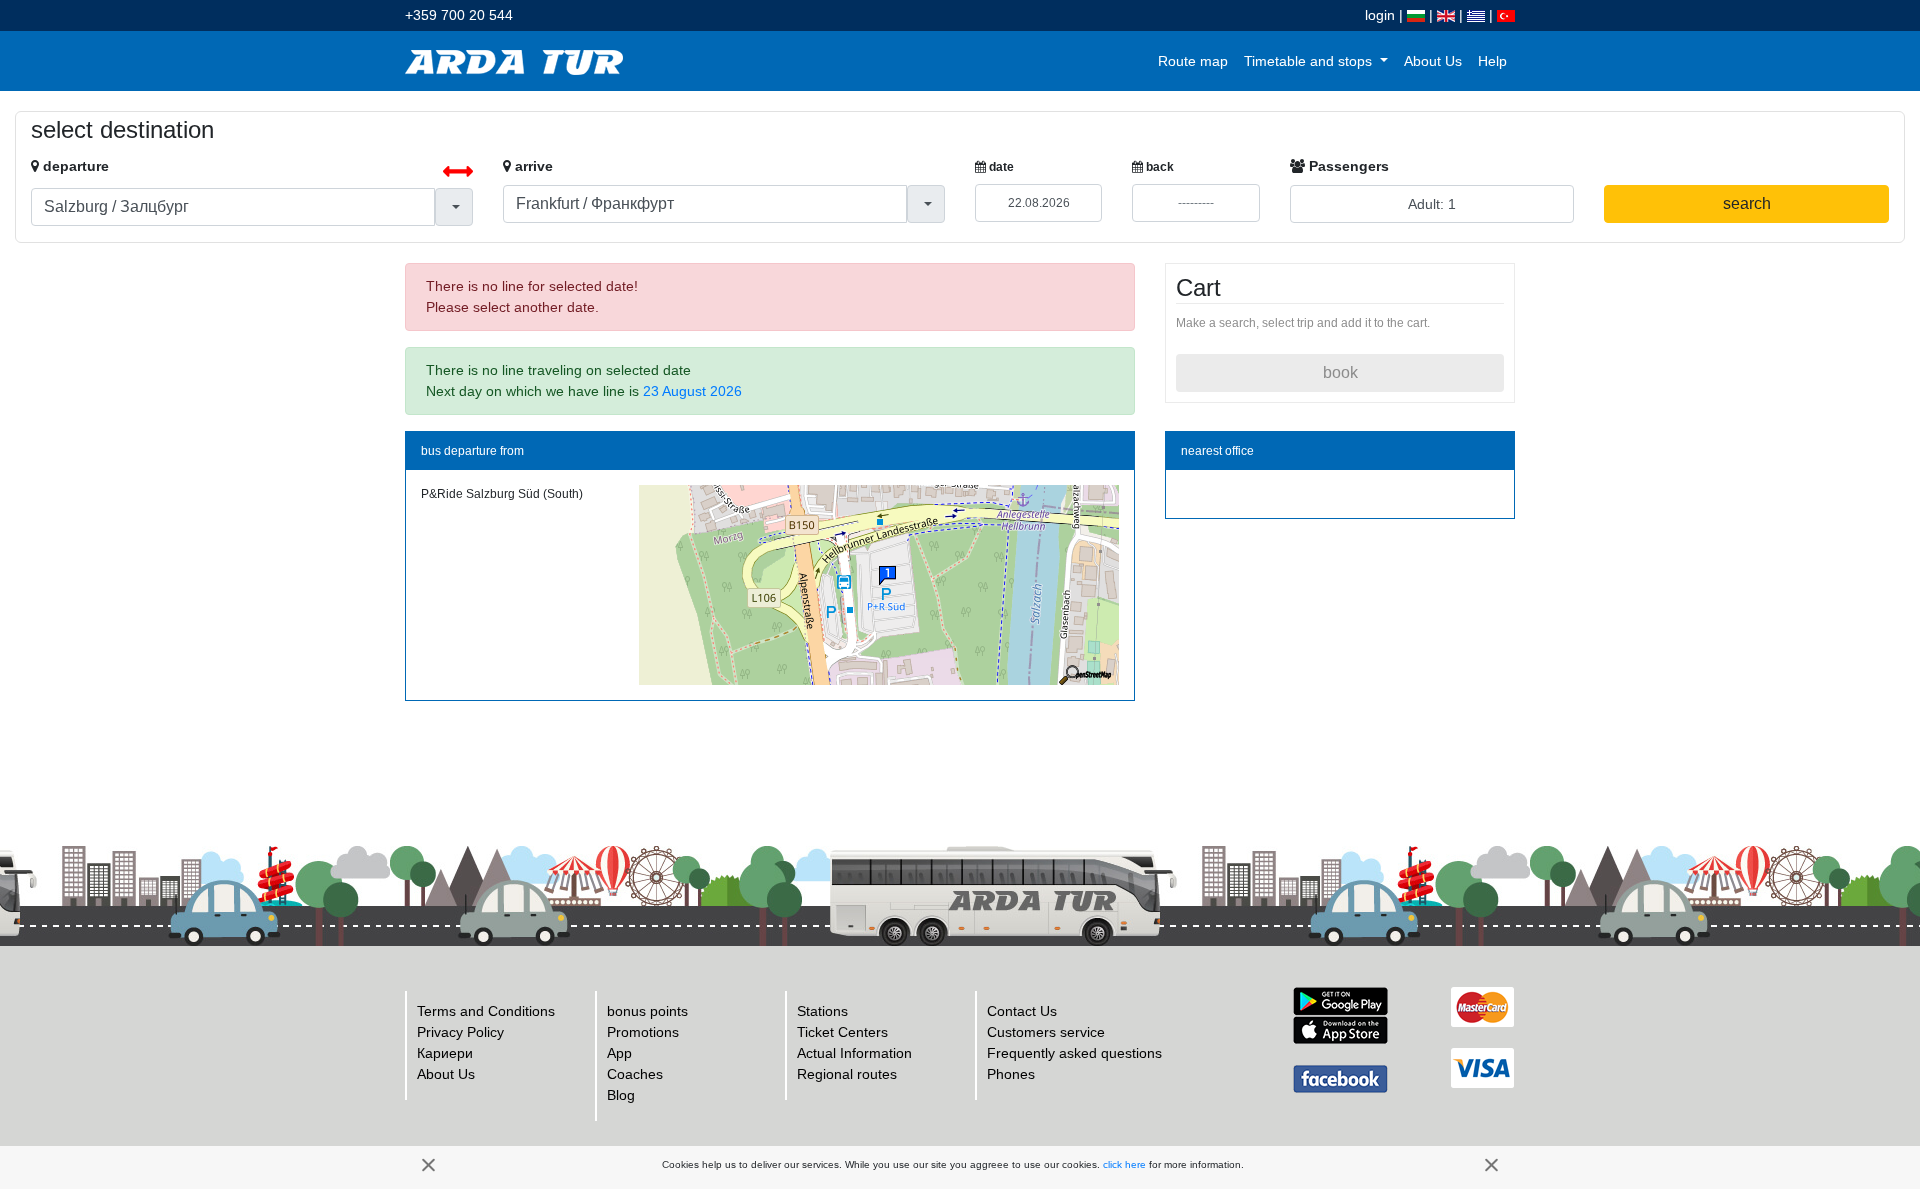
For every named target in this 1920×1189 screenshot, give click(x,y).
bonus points (647, 1011)
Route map (1193, 61)
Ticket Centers (842, 1032)
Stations (822, 1011)
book (1340, 372)
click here (1124, 1164)
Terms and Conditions (486, 1011)
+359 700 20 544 (459, 15)
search (1747, 203)
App (619, 1053)
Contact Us (1022, 1011)
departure (74, 166)
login (1380, 15)
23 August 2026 (692, 391)
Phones (1011, 1074)
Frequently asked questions (1074, 1053)
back (1158, 167)
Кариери (445, 1053)
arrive (532, 166)
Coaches (635, 1074)
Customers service (1046, 1032)
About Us (1433, 61)
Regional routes (847, 1074)
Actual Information (854, 1053)
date (1000, 167)
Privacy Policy (460, 1032)
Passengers (1347, 166)
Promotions (643, 1032)
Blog (621, 1095)
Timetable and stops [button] (1310, 61)
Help (1492, 61)
